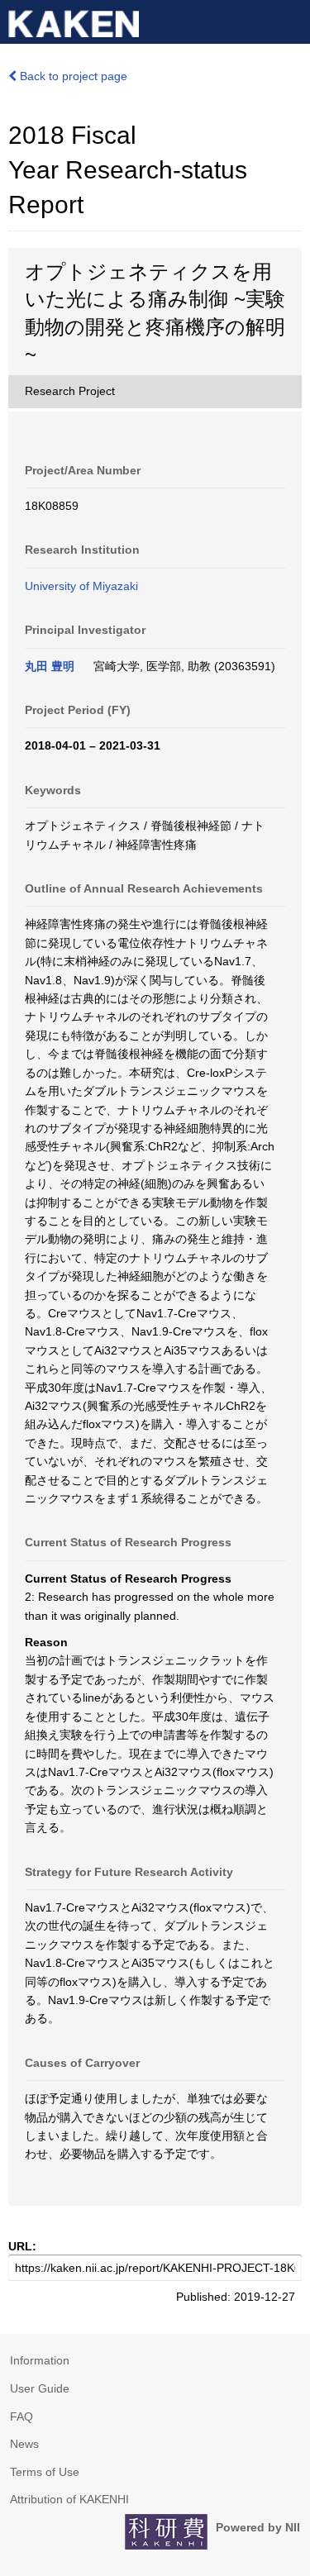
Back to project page (72, 76)
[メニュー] (290, 20)
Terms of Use (45, 2472)
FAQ (21, 2416)
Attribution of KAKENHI (69, 2499)
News (24, 2444)
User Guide (40, 2388)
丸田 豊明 (50, 666)
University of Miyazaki (81, 586)
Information (40, 2360)
